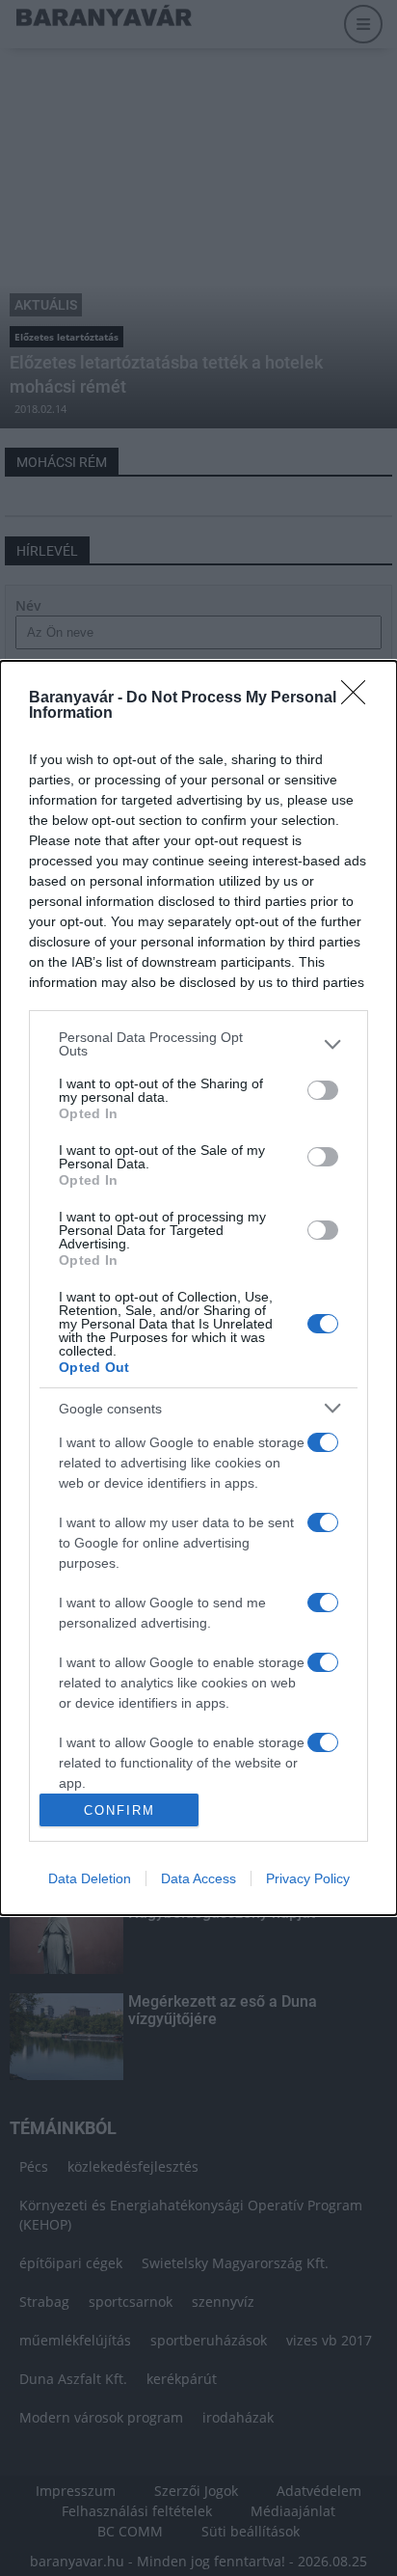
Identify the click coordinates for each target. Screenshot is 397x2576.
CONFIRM (119, 1810)
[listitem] (198, 1044)
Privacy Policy (308, 1878)
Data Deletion (90, 1878)
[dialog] (198, 1288)
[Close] (359, 699)
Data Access (198, 1878)
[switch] (323, 1090)
